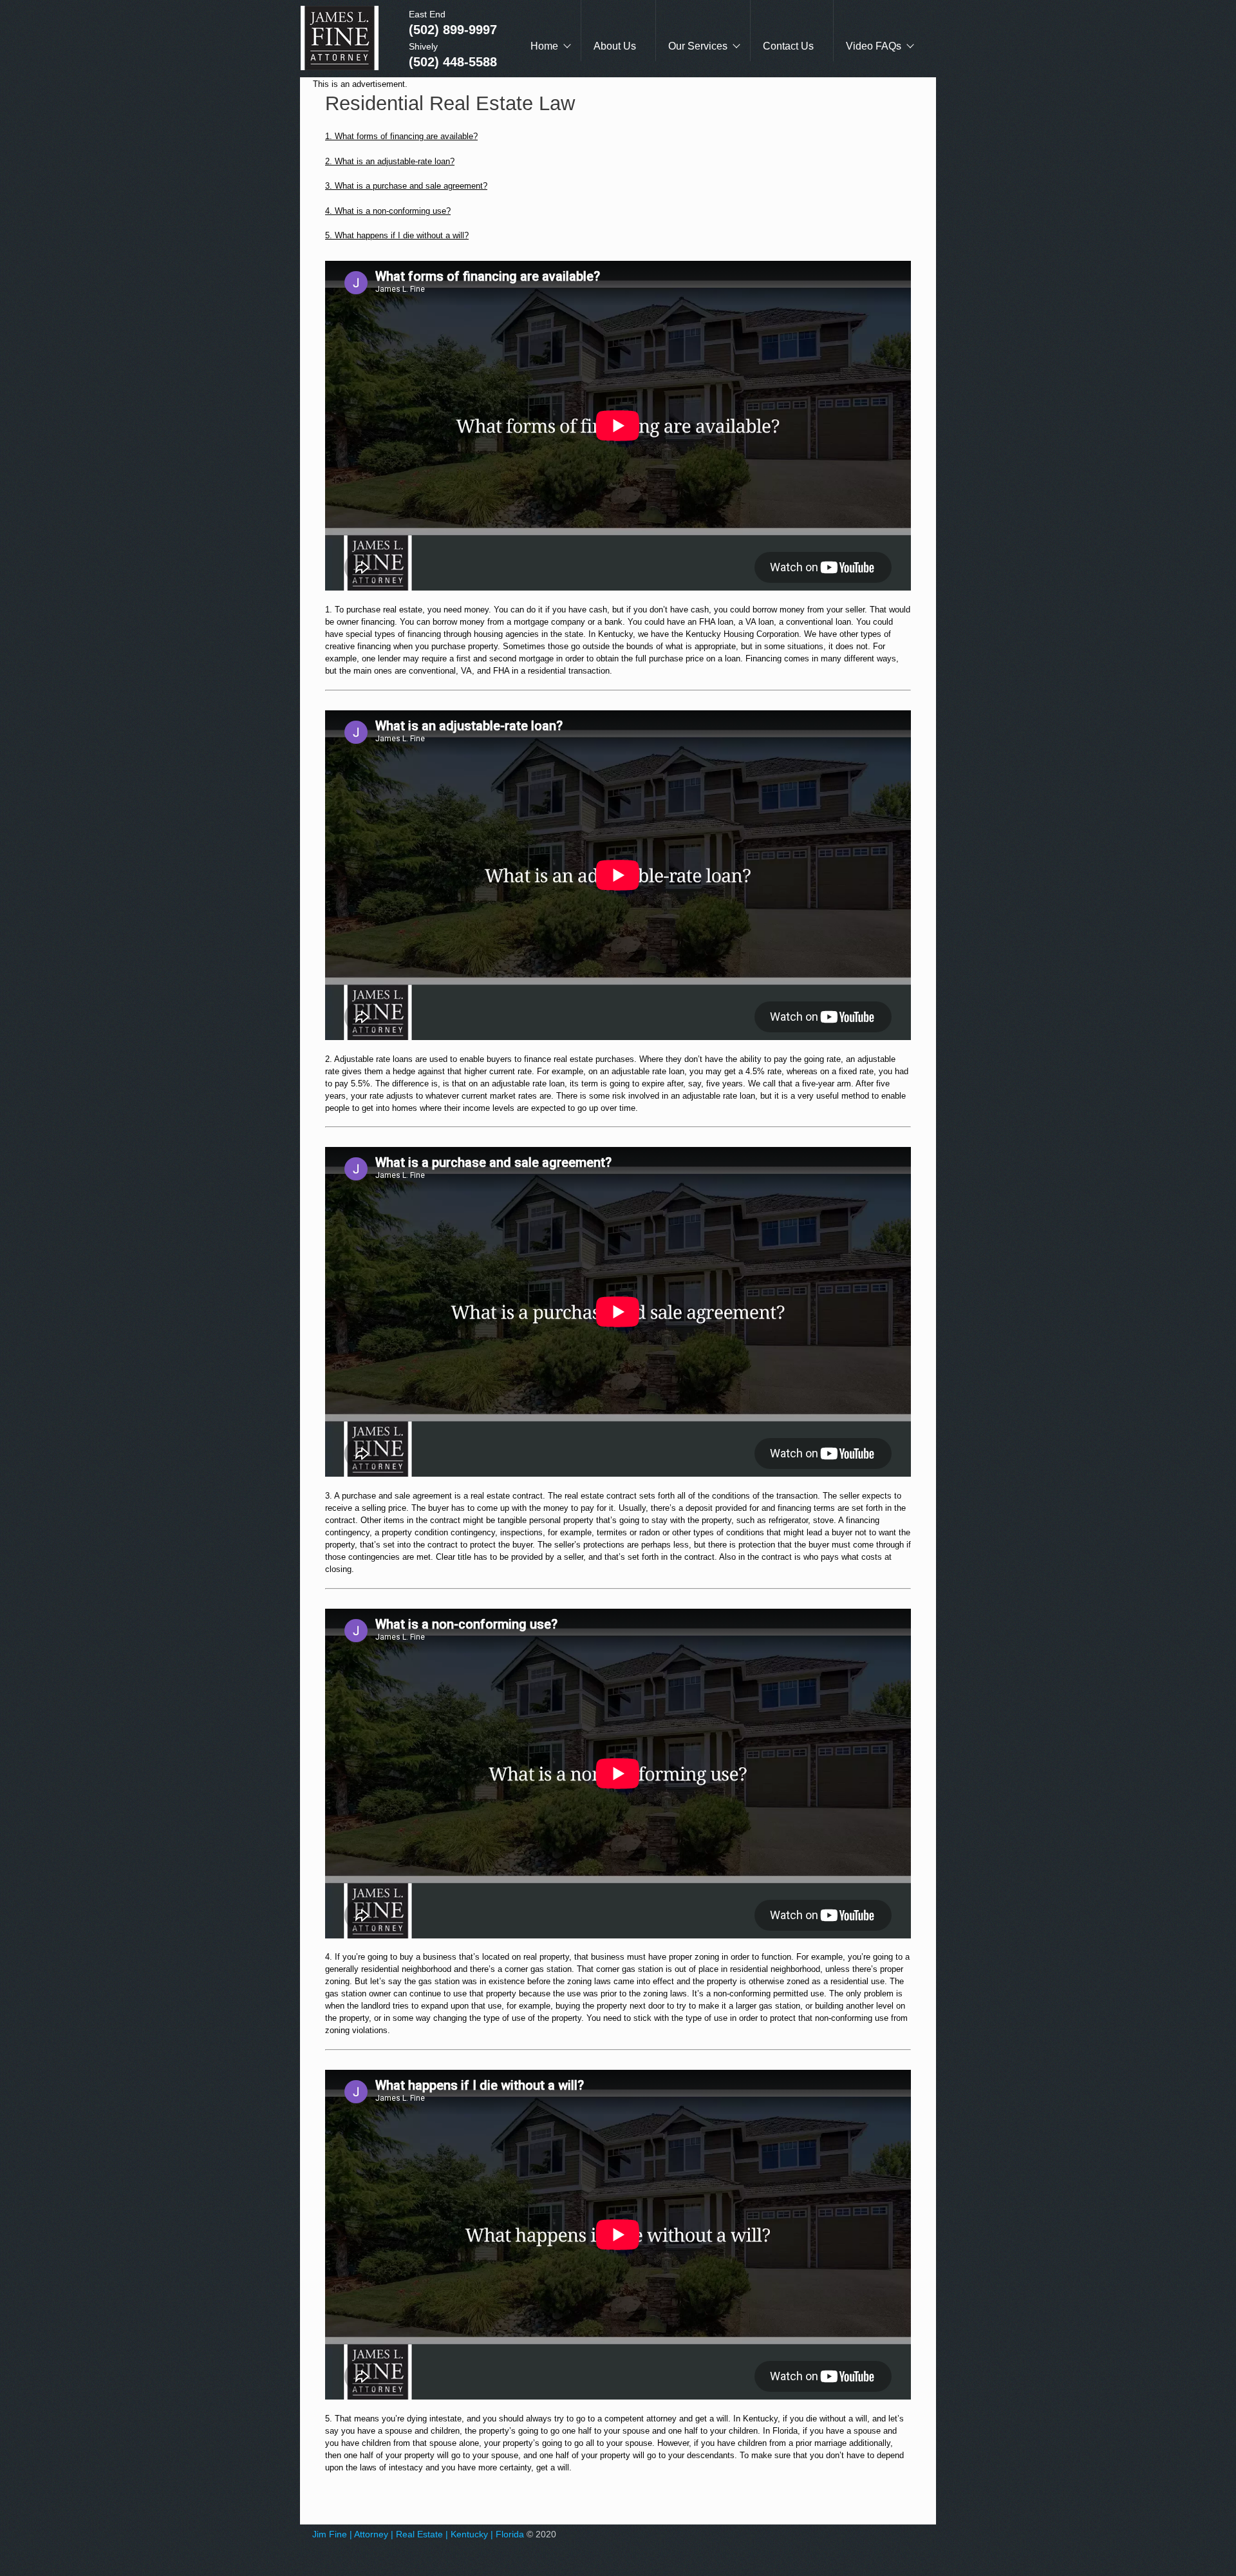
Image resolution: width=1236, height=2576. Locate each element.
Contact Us (788, 46)
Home (544, 46)
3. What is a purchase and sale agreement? (406, 186)
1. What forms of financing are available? (401, 136)
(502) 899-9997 (453, 30)
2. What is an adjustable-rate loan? (390, 161)
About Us (615, 46)
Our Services (698, 46)
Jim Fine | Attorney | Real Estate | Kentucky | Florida (418, 2534)
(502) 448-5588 (453, 62)
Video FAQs (874, 46)
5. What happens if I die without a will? (397, 235)
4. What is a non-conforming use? (388, 211)
